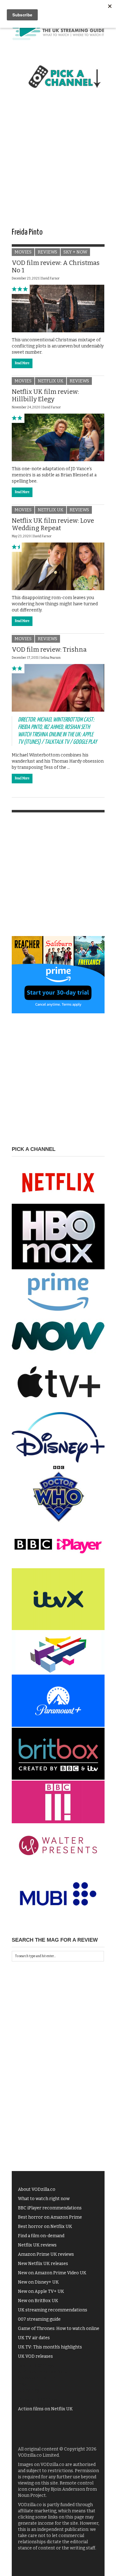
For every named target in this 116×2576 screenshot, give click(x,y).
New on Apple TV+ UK (41, 2291)
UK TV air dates (34, 2338)
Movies (23, 252)
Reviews (47, 252)
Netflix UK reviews (37, 2245)
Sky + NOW (75, 252)
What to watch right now (44, 2199)
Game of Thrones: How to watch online (59, 2329)
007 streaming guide (39, 2319)
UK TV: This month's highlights (50, 2347)
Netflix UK (51, 381)
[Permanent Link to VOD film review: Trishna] (58, 688)
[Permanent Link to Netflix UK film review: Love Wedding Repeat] (58, 566)
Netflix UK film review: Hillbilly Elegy (45, 395)
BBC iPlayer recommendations (50, 2208)
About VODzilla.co (37, 2189)
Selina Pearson (50, 658)
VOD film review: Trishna (49, 649)
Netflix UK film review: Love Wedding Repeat (53, 524)
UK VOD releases (35, 2356)
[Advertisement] (58, 164)
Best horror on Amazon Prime (50, 2217)
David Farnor (50, 279)
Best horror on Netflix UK (45, 2227)
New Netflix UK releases (43, 2264)
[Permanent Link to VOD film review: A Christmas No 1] (58, 308)
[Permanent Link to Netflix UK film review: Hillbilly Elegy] (58, 437)
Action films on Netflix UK (45, 2409)
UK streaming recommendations (53, 2310)
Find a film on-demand (41, 2236)
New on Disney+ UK (38, 2282)
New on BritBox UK (38, 2301)
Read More (22, 363)
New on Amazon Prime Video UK (52, 2273)
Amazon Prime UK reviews (46, 2254)
